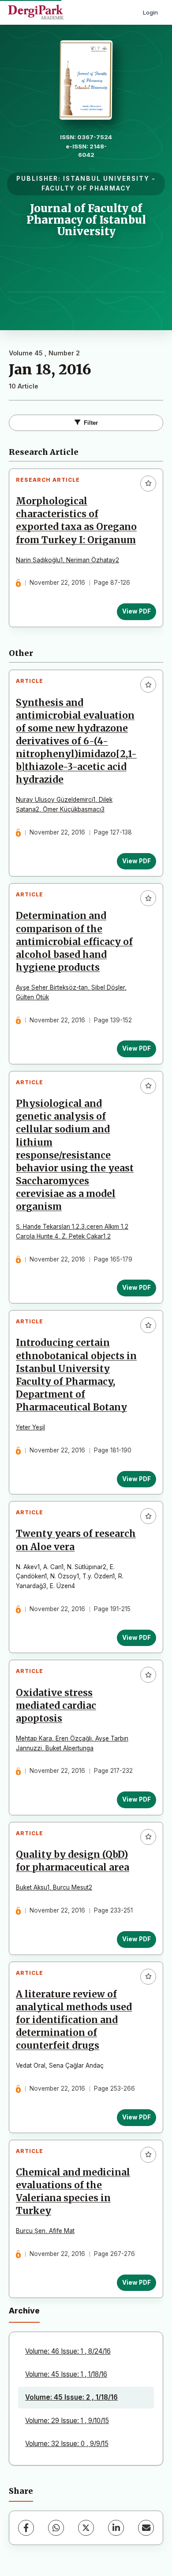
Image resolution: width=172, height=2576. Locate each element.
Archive (24, 2311)
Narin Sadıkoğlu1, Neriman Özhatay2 (67, 560)
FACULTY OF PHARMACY (86, 188)
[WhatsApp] (56, 2528)
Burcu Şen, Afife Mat (45, 2231)
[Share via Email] (146, 2528)
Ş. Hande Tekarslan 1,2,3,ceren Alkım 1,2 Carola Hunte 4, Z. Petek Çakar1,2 (72, 1231)
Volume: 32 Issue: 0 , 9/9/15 (67, 2444)
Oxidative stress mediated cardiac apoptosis (56, 1706)
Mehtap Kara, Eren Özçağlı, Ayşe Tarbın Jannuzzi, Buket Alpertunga (72, 1743)
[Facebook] (26, 2528)
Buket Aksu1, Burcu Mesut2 (54, 1887)
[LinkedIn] (116, 2528)
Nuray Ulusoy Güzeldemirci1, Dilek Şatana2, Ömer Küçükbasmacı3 (64, 804)
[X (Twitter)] (86, 2528)
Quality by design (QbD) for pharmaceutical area (73, 1861)
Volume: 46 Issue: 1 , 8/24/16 (68, 2351)
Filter (91, 423)
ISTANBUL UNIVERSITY (106, 179)
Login (150, 12)
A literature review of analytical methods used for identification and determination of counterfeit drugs (74, 2020)
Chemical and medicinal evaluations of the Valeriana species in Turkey (73, 2192)
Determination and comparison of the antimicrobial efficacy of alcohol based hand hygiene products (74, 941)
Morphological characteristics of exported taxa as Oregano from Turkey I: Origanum (76, 520)
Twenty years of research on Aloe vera (76, 1540)
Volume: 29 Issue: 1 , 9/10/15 (67, 2421)
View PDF (136, 611)
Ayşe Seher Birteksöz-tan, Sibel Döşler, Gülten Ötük (71, 992)
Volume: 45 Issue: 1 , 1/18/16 (66, 2374)
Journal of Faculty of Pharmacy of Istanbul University (86, 220)
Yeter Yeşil (30, 1427)
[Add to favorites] (148, 484)
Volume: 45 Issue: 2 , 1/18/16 (71, 2397)
